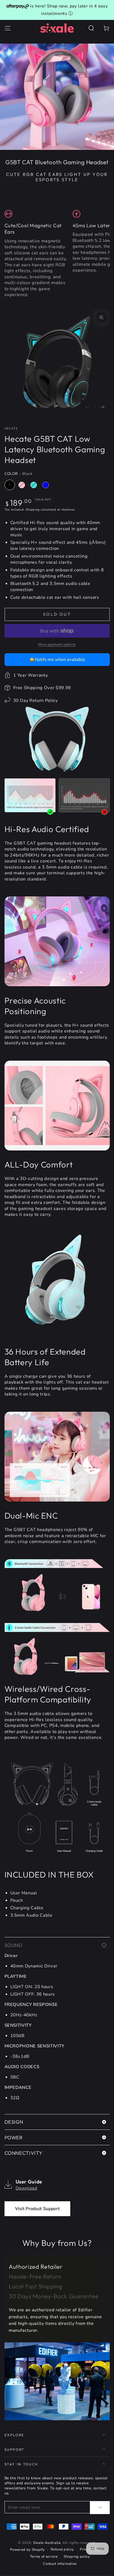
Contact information (60, 2564)
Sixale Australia (47, 2543)
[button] (91, 28)
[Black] (10, 485)
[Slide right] (102, 408)
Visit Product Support (38, 2209)
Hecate (11, 429)
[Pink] (22, 485)
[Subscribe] (100, 2507)
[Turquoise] (34, 485)
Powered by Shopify (27, 2550)
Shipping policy (77, 2557)
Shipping (33, 510)
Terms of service (44, 2557)
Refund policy (62, 2549)
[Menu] (8, 28)
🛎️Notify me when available (57, 659)
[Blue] (46, 485)
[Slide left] (88, 408)
